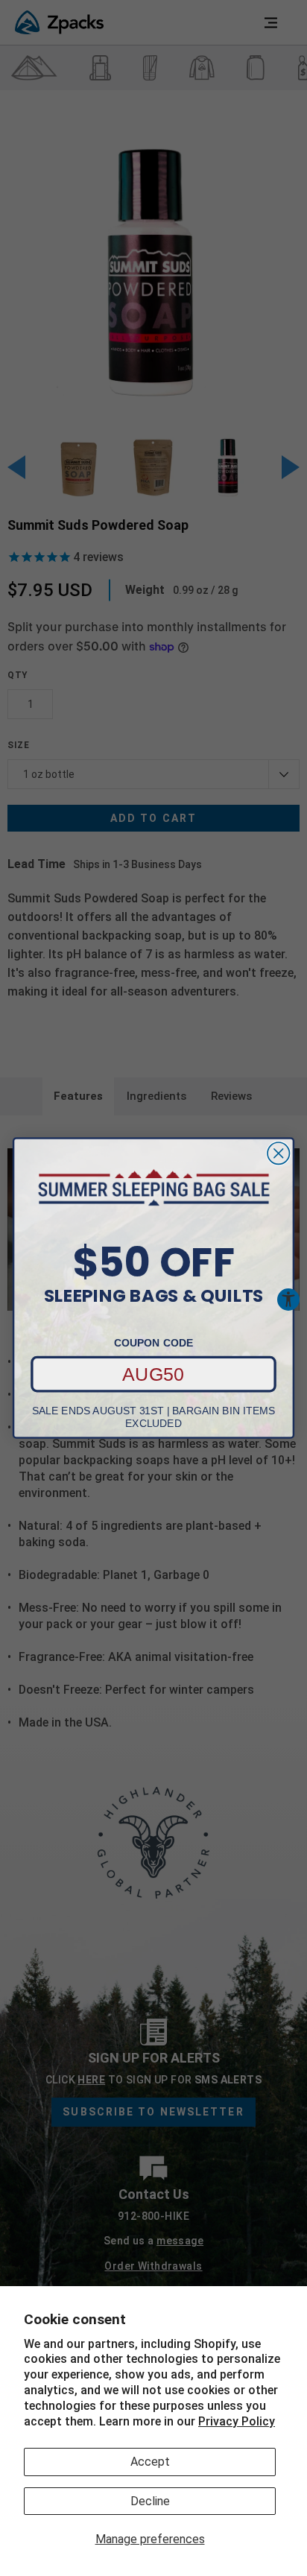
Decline (150, 2501)
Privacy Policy (237, 2421)
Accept (150, 2462)
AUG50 (153, 1374)
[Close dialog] (278, 1153)
